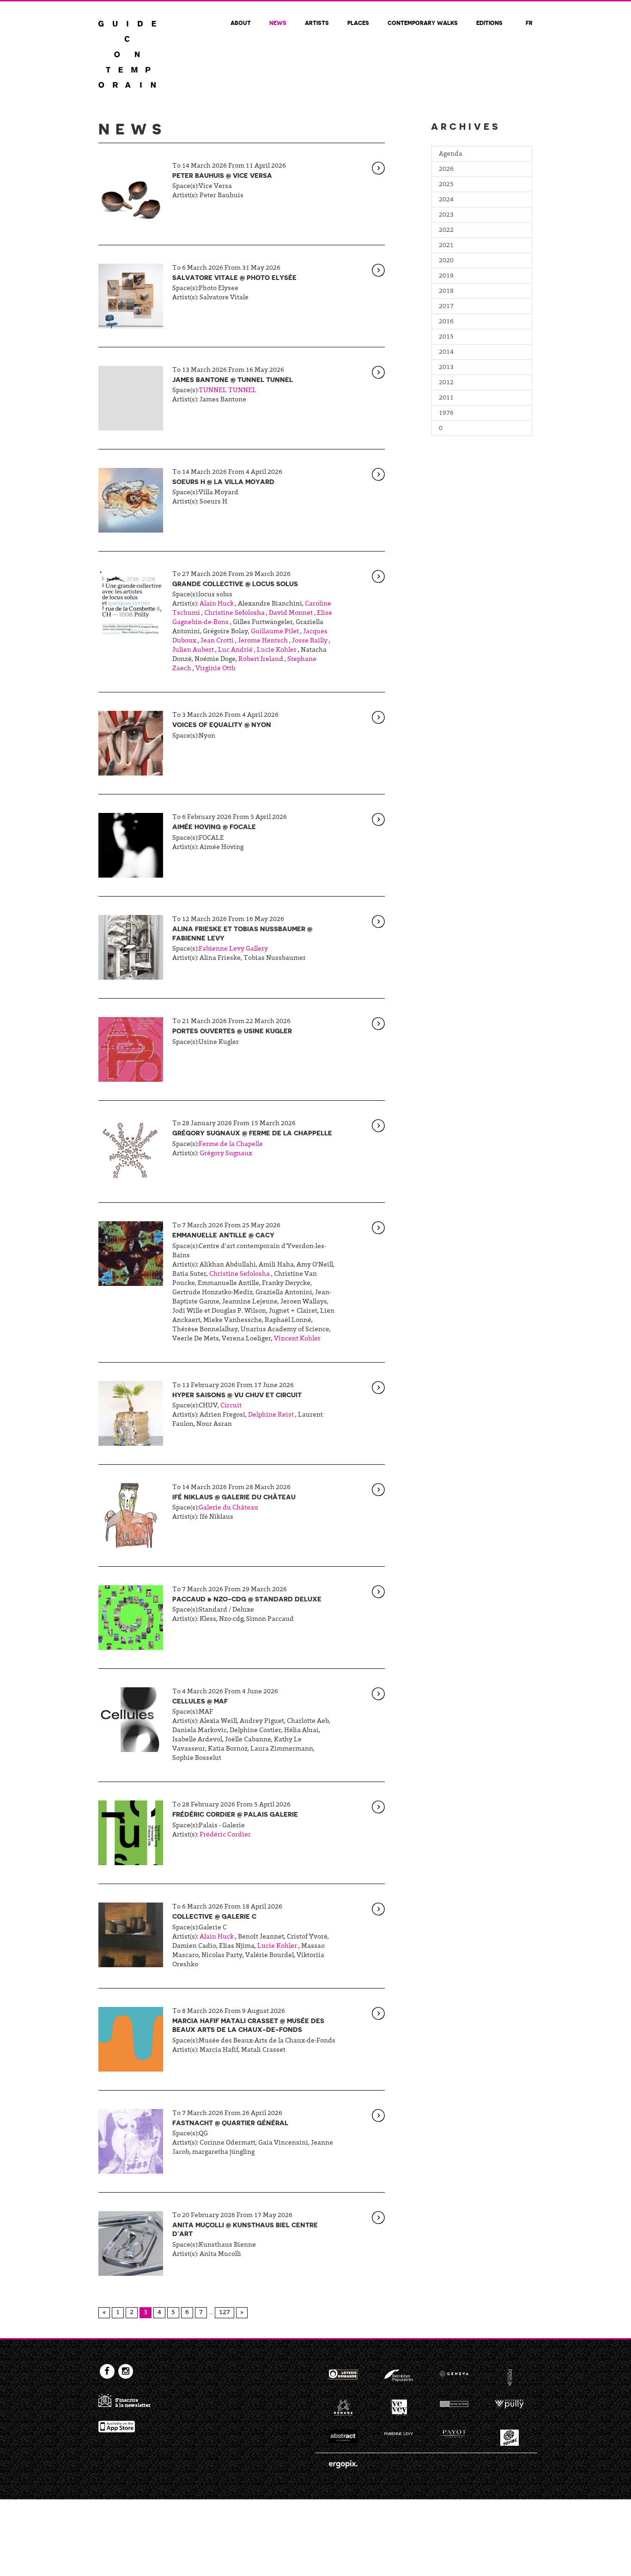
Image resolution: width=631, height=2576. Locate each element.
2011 (446, 398)
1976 (446, 413)
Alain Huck (217, 604)
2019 (446, 276)
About (241, 23)
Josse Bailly (310, 641)
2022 (446, 230)
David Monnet (291, 613)
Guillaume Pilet (275, 632)
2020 (446, 261)
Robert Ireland (261, 660)
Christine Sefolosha (234, 613)
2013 (446, 368)
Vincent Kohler (297, 1339)
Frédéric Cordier (225, 1835)
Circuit (231, 1406)
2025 (446, 185)
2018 (446, 291)
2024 (446, 200)
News (278, 23)
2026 (446, 170)
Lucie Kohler (277, 650)
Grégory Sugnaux (226, 1154)
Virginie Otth (215, 669)
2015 (446, 337)
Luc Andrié (235, 650)
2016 (446, 322)
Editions (489, 23)
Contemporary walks (423, 23)
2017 (446, 307)
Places (358, 23)
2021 (446, 246)
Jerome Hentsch (263, 641)
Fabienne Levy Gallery (233, 949)
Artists (317, 23)
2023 (446, 215)
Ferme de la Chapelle (231, 1145)
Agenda (451, 154)
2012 (446, 383)
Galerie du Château (228, 1508)
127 (224, 2313)
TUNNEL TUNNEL (228, 391)
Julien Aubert (193, 650)
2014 (446, 352)
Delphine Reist (271, 1415)
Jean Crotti (217, 641)
